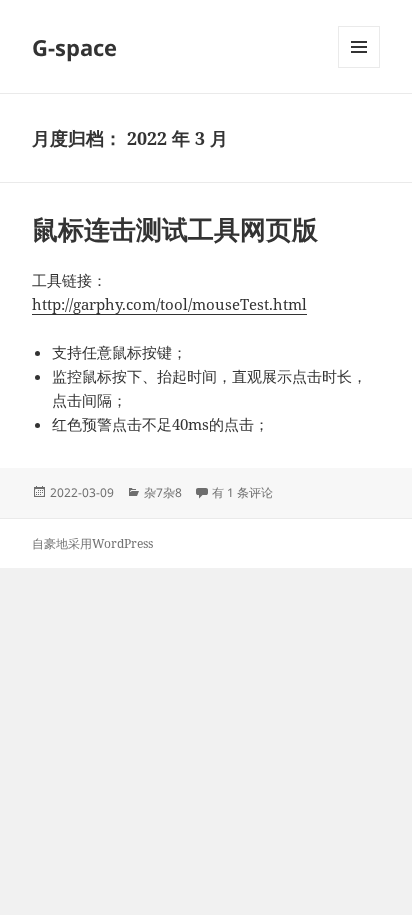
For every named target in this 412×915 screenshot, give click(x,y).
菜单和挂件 (359, 67)
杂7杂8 (163, 492)
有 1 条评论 (242, 492)
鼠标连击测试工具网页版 (175, 229)
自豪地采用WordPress (92, 543)
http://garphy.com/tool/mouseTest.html (169, 304)
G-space (74, 47)
